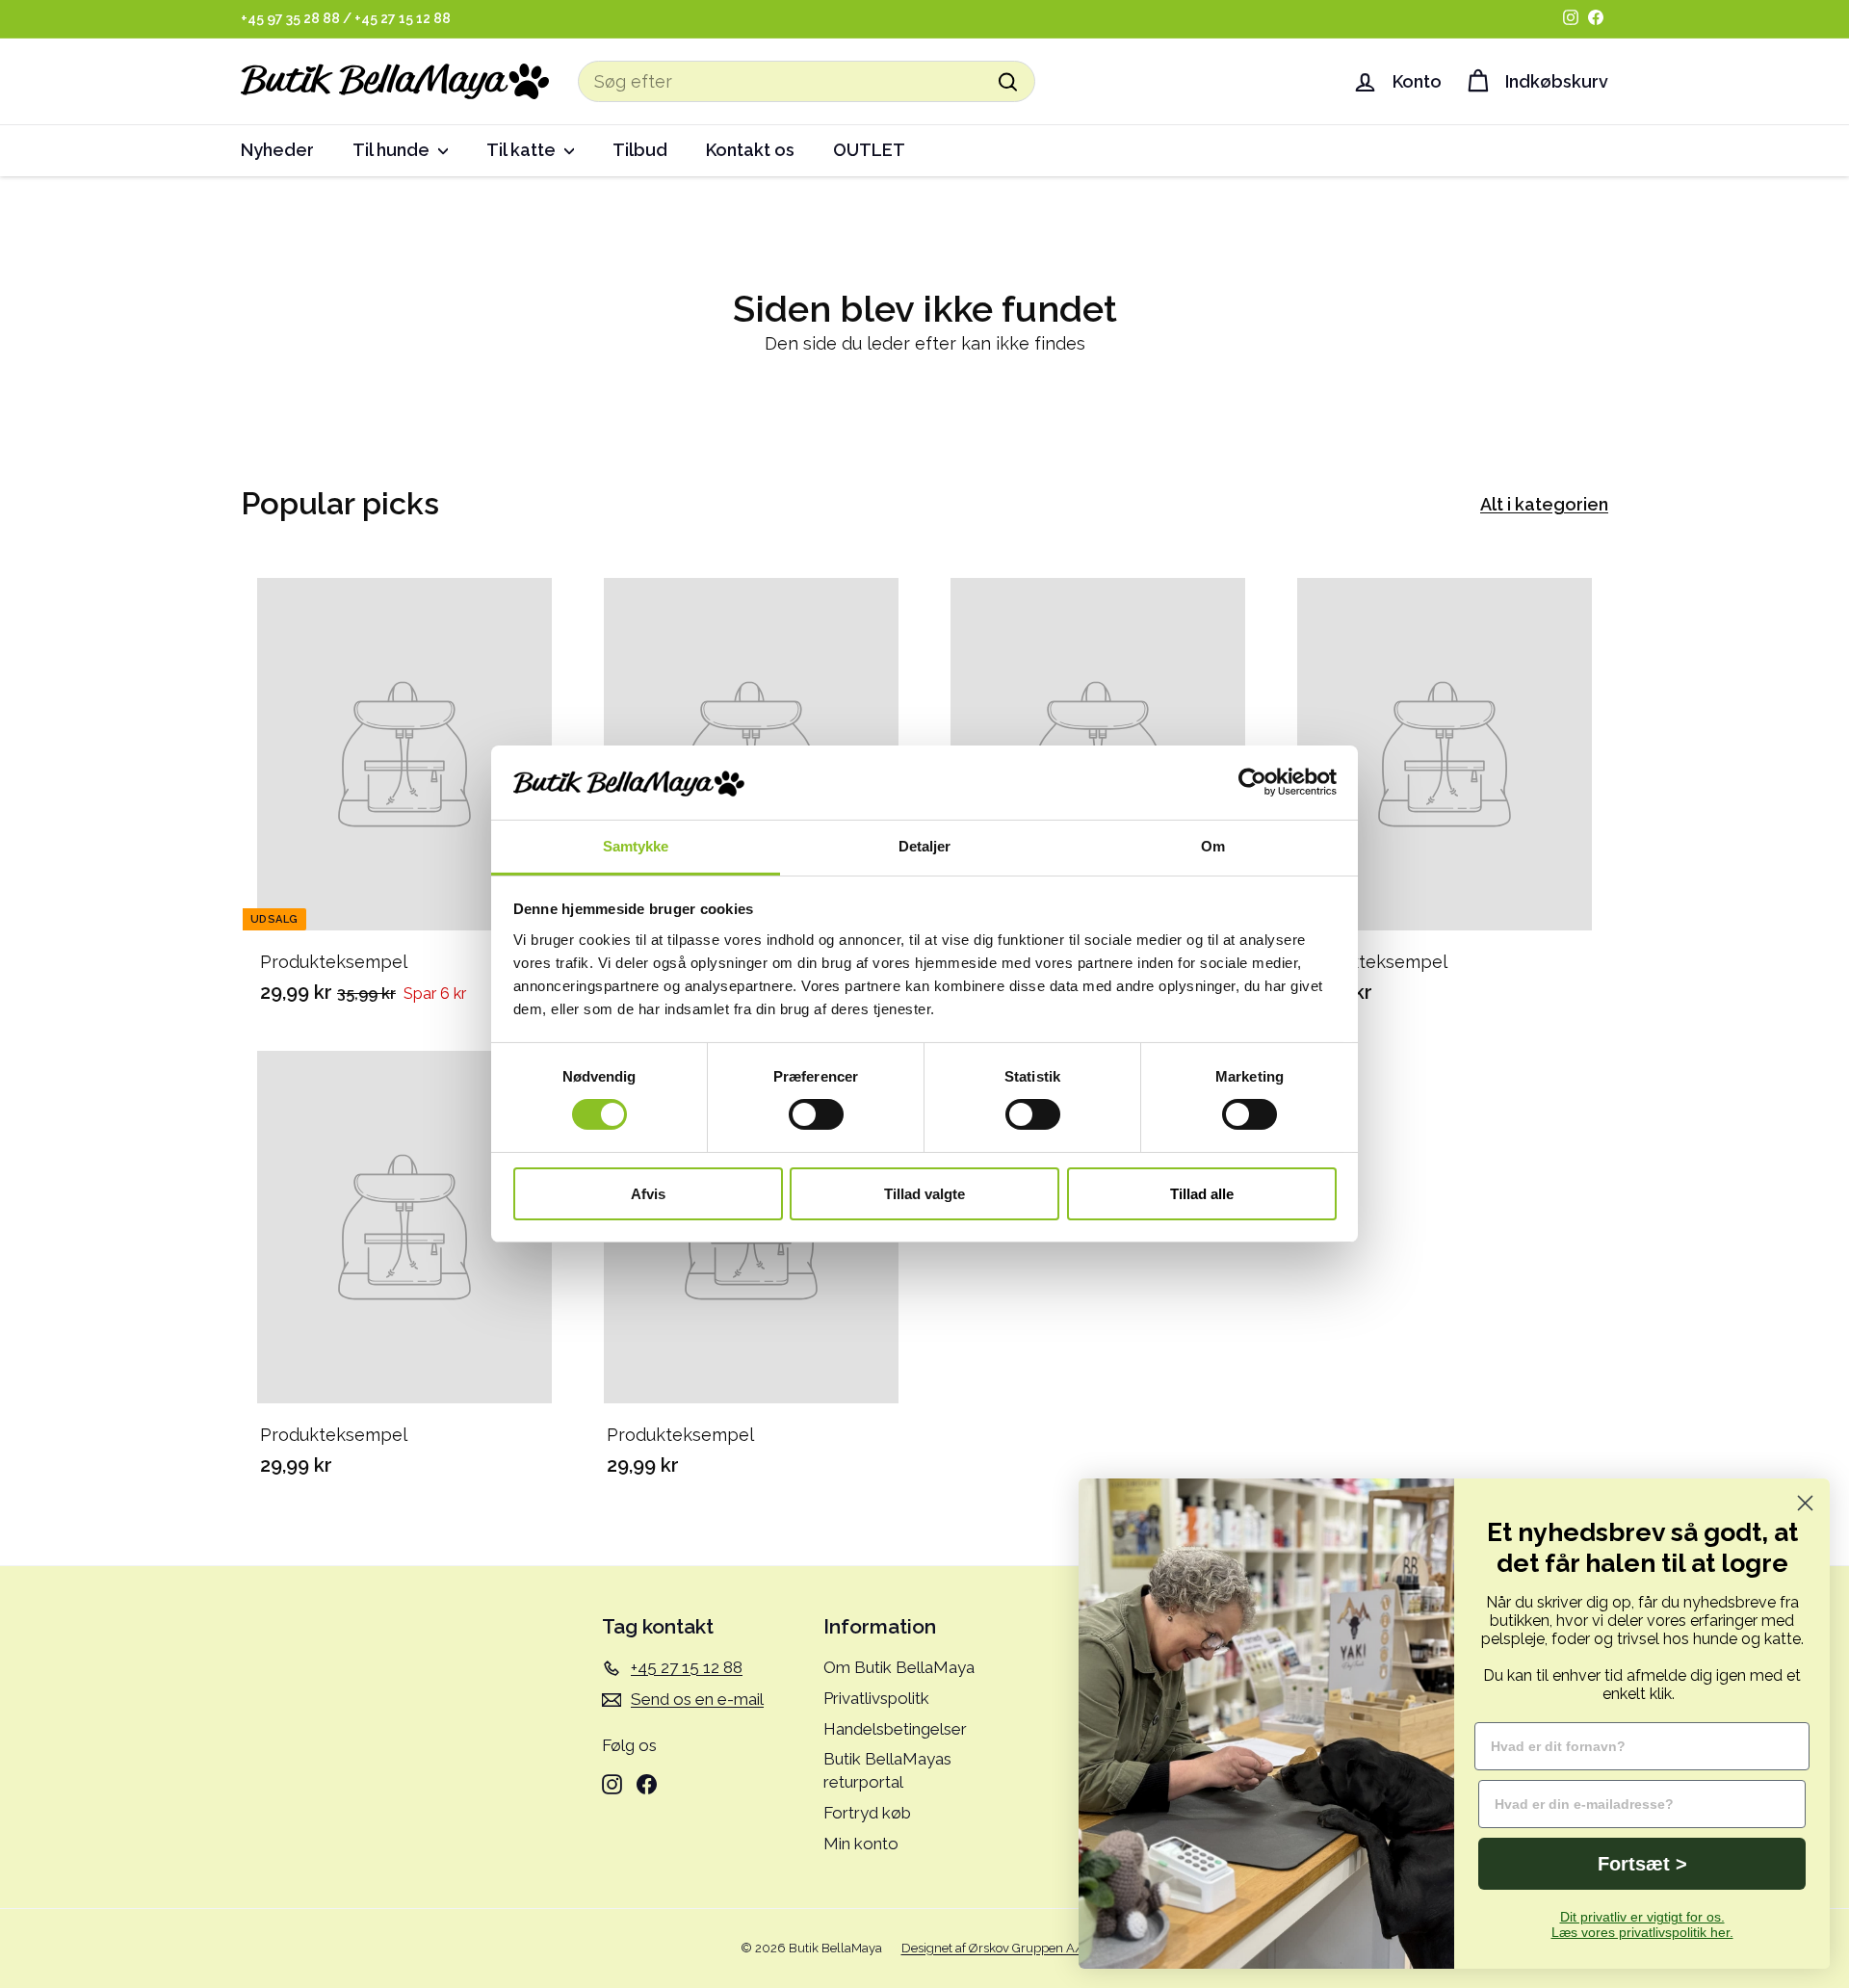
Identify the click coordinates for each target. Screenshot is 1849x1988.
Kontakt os (750, 150)
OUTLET (869, 150)
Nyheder (277, 150)
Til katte (523, 150)
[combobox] (807, 81)
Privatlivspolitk (876, 1698)
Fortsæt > (1642, 1864)
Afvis (648, 1194)
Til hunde (393, 150)
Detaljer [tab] (925, 846)
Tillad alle (1202, 1194)
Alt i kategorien (1544, 504)
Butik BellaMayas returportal (887, 1770)
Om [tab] (1213, 846)
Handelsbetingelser (895, 1729)
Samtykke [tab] (636, 846)
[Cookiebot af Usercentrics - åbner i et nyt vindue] (1252, 782)
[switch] (816, 1114)
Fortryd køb (867, 1813)
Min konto (861, 1844)
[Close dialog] (1805, 1503)
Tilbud (640, 150)
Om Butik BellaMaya (899, 1667)
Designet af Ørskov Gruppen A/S (996, 1948)
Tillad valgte (924, 1194)
